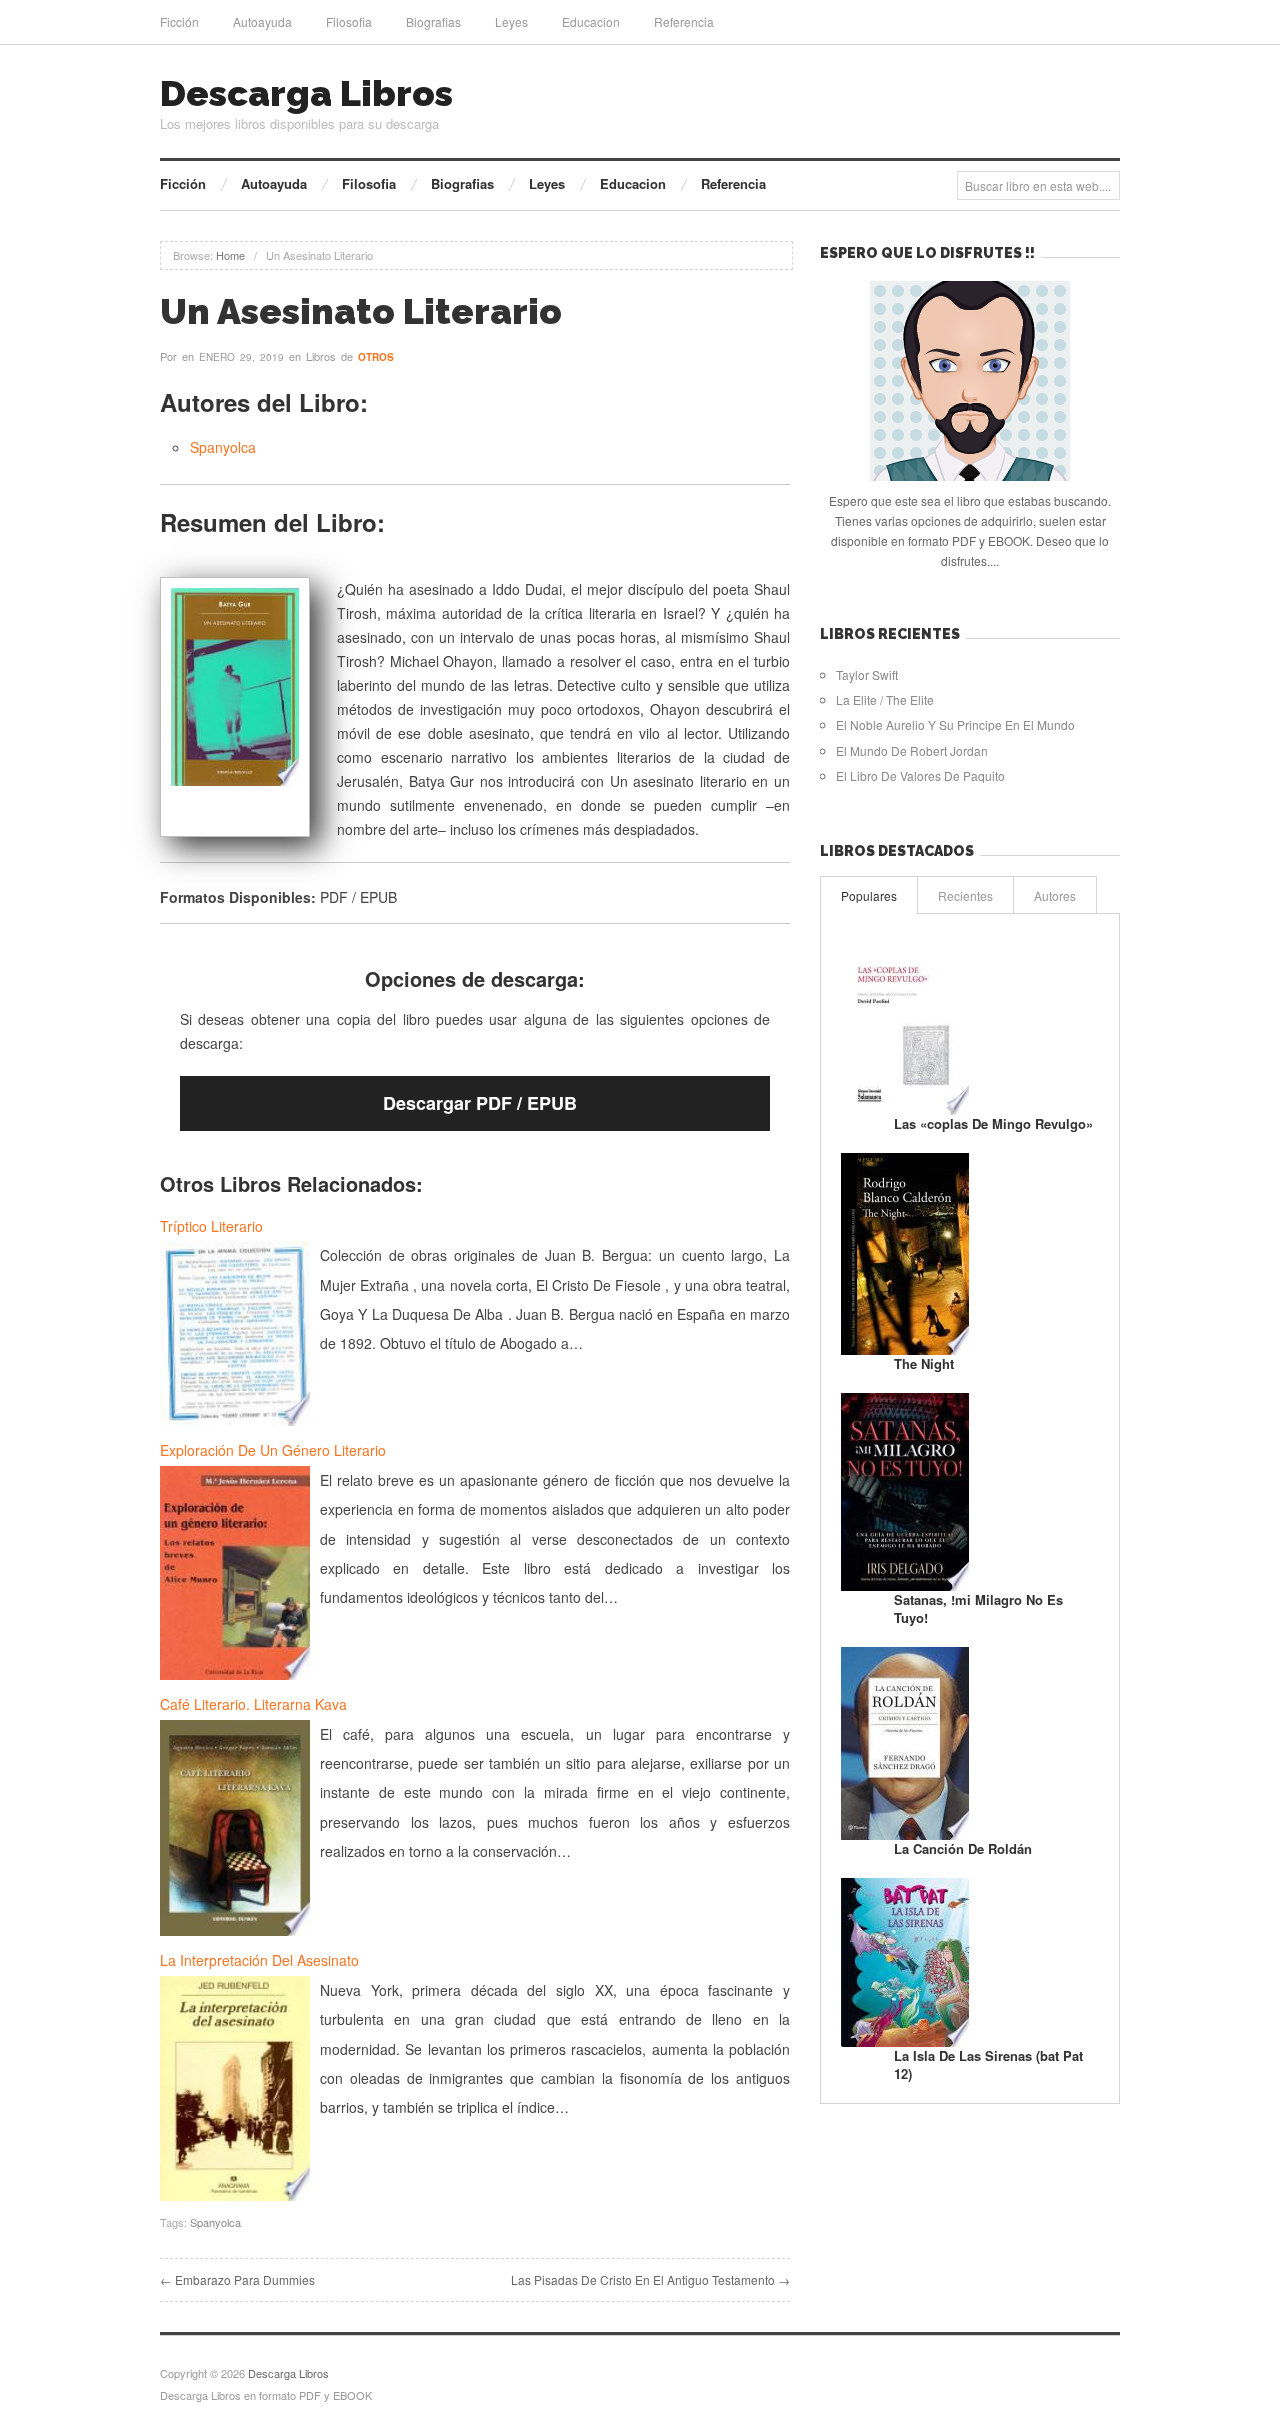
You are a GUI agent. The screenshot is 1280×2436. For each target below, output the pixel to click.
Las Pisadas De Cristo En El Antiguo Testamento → (650, 2279)
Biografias (433, 21)
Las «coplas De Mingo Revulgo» (993, 1123)
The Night (924, 1363)
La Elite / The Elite (885, 699)
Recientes (965, 895)
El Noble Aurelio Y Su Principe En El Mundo (955, 724)
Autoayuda (262, 21)
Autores (1055, 895)
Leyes (511, 21)
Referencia (684, 21)
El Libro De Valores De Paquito (920, 775)
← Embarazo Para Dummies (237, 2279)
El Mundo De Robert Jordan (912, 750)
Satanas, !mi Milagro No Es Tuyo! (978, 1608)
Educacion (591, 21)
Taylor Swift (867, 674)
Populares (869, 895)
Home (230, 255)
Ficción (179, 21)
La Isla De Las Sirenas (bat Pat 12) (988, 2064)
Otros (376, 357)
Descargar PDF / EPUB (480, 1103)
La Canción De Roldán (963, 1848)
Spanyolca (223, 447)
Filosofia (349, 21)
